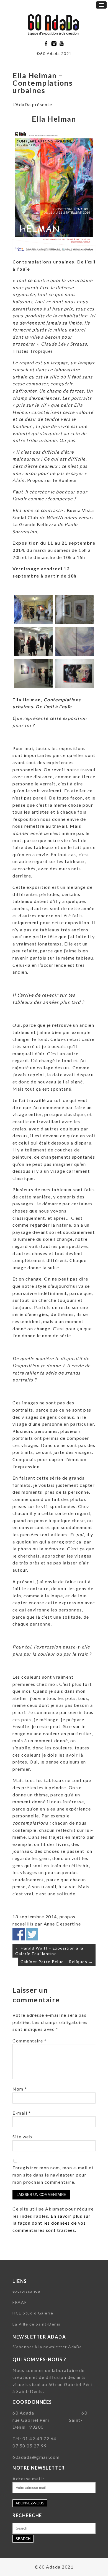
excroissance (26, 2291)
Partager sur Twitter (32, 1934)
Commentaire (30, 2041)
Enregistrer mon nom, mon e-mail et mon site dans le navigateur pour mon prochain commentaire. (53, 2175)
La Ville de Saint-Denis (37, 2324)
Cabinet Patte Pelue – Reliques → (57, 1962)
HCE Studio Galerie (33, 2313)
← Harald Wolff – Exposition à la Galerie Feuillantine (49, 1951)
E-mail (22, 2113)
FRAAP (20, 2302)
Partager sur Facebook (19, 1934)
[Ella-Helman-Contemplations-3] (33, 642)
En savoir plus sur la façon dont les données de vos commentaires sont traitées (52, 2223)
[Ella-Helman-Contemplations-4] (75, 642)
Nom (20, 2089)
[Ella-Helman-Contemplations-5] (33, 673)
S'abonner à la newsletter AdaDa (47, 2347)
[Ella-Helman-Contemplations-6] (75, 673)
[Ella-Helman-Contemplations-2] (75, 610)
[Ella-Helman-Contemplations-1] (33, 610)
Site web (22, 2137)
